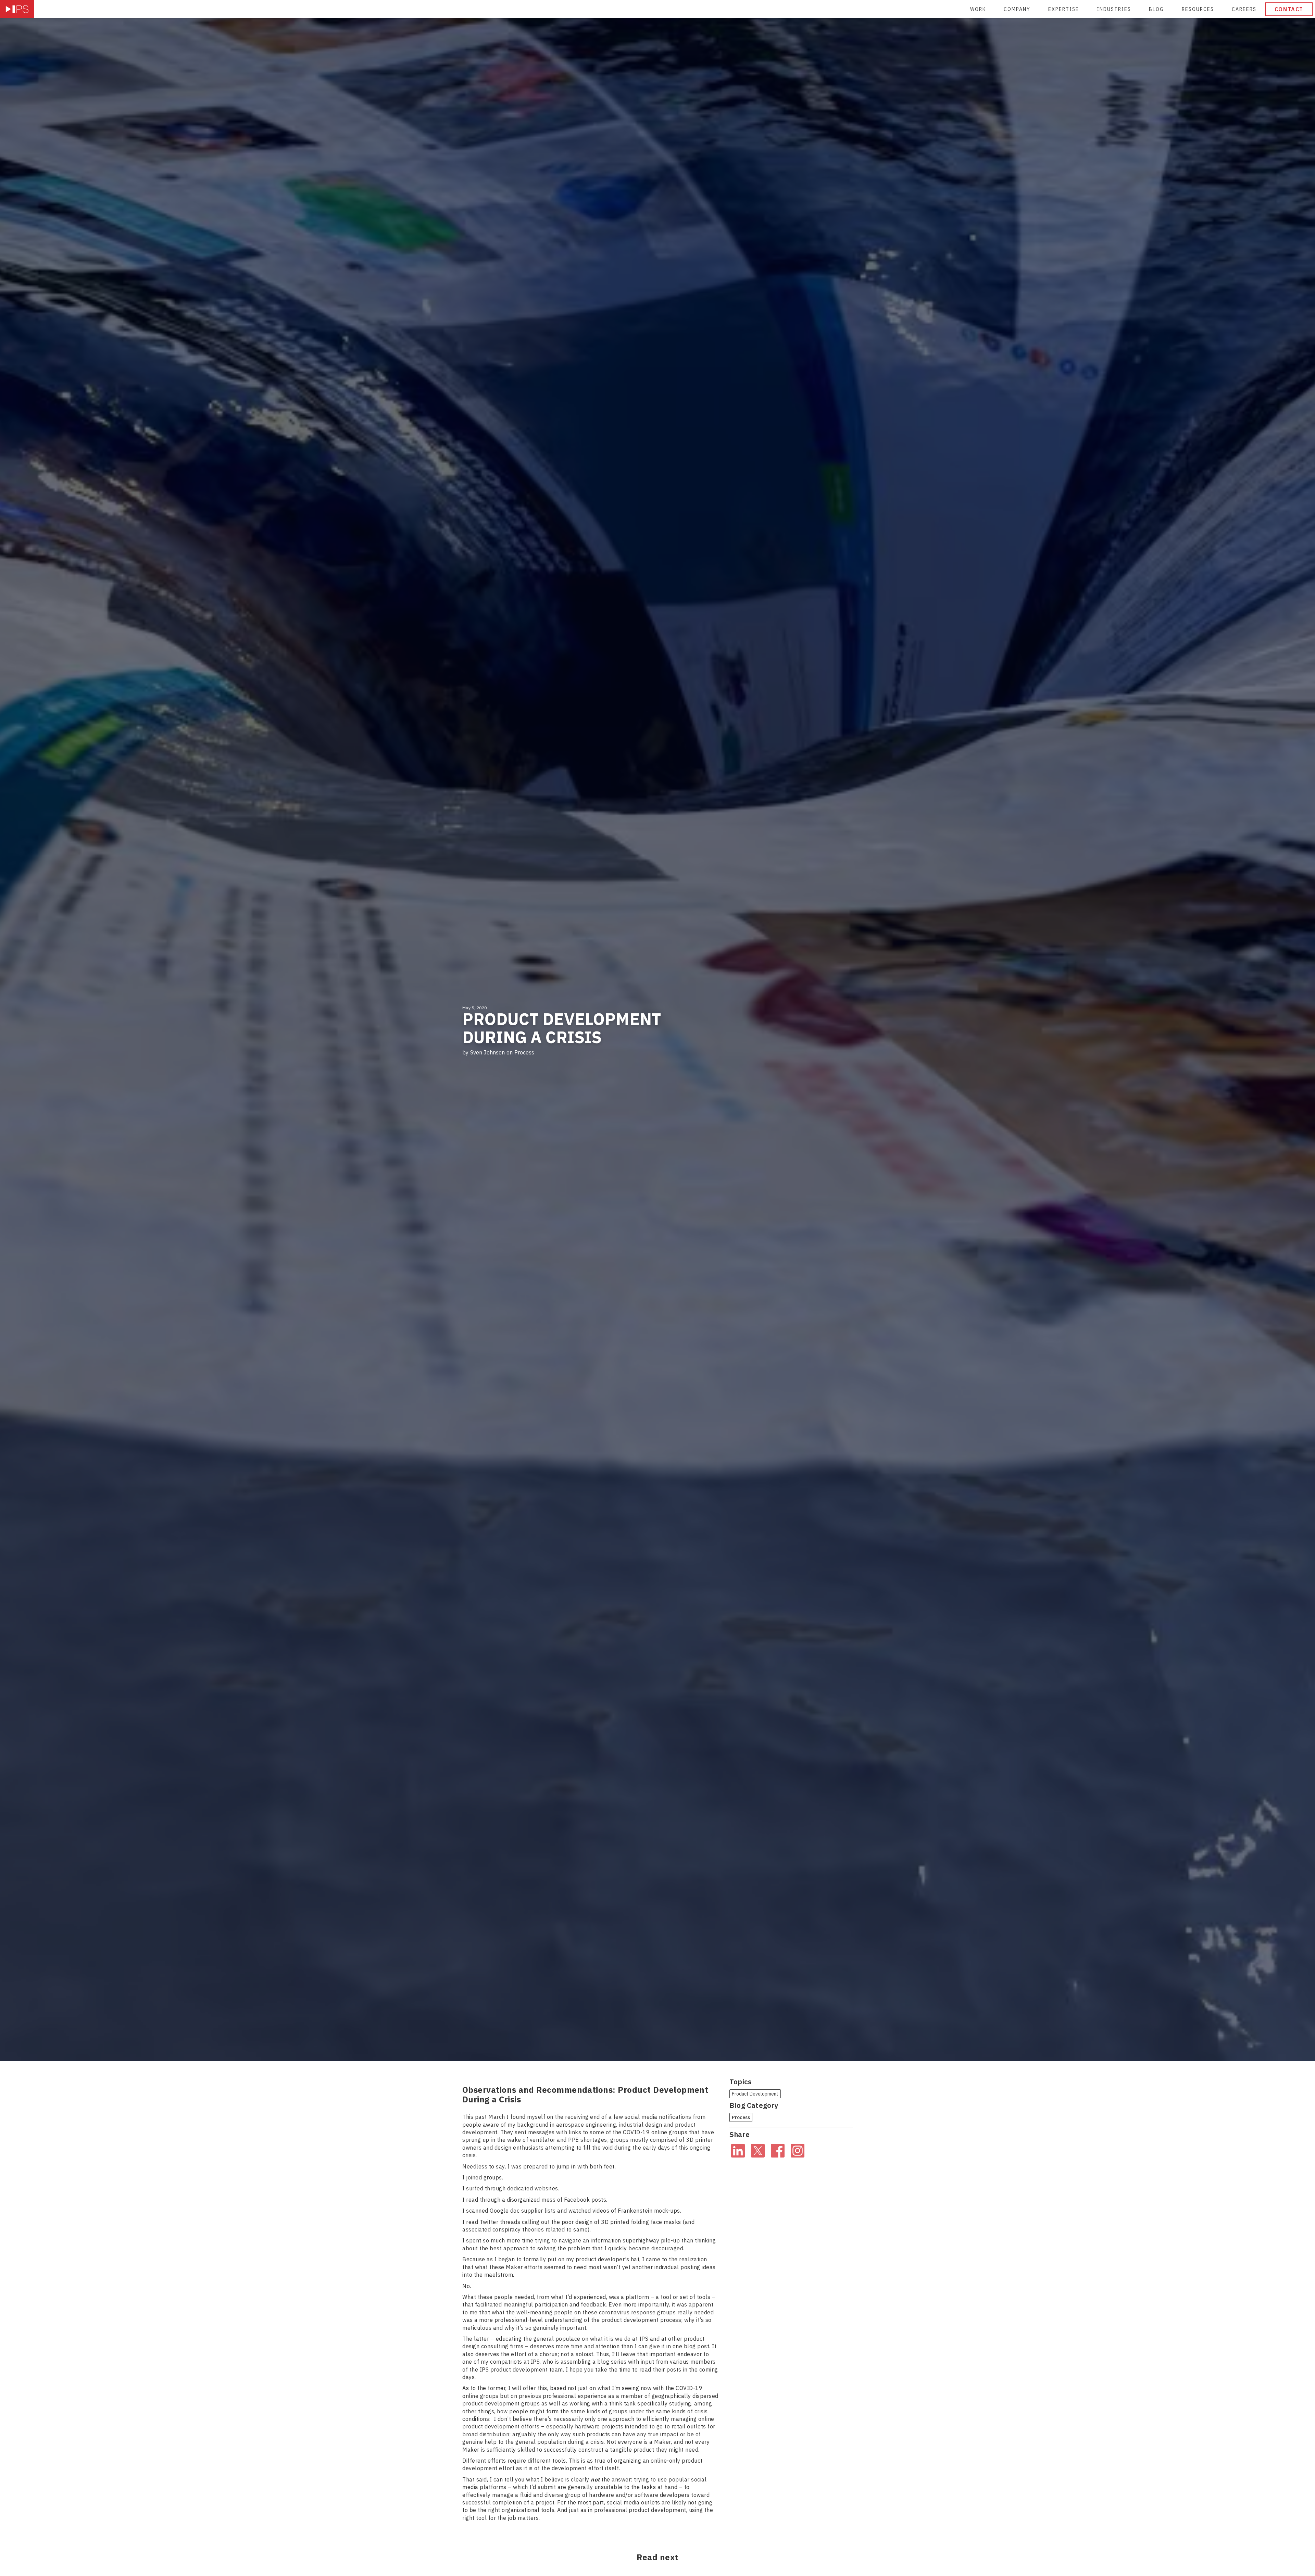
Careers (1244, 9)
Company (1017, 9)
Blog (1156, 9)
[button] (1114, 9)
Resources (1198, 9)
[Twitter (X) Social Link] (758, 2150)
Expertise (1064, 9)
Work (978, 9)
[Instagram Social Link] (798, 2150)
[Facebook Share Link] (778, 2150)
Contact (1289, 9)
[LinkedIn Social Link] (738, 2150)
